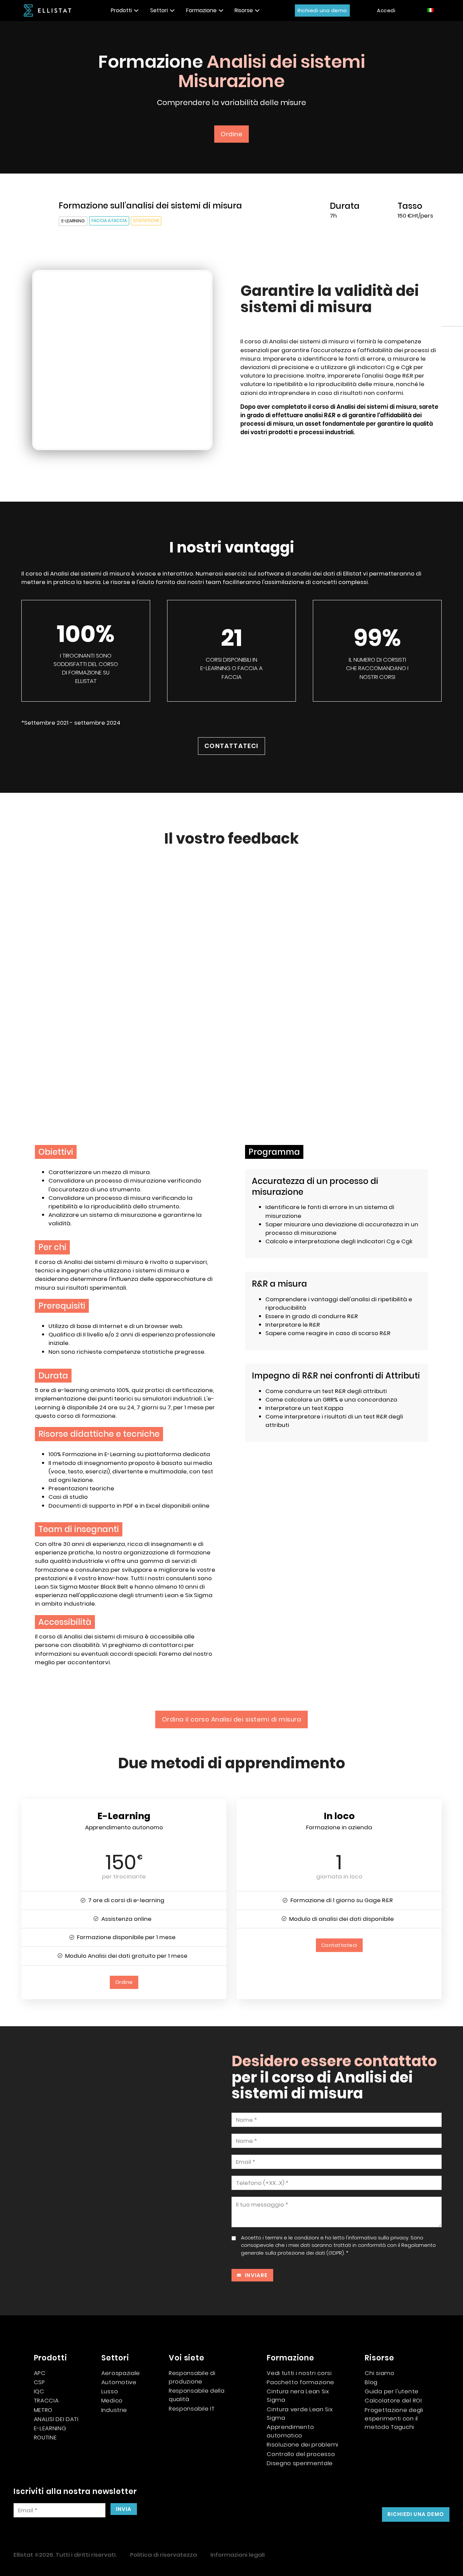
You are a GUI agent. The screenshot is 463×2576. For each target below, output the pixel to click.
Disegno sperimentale (300, 2463)
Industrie (114, 2410)
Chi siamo (379, 2373)
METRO (43, 2410)
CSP (39, 2382)
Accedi (386, 10)
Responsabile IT (192, 2409)
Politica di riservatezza (164, 2555)
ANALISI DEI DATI (56, 2419)
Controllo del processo (301, 2454)
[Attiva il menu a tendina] (136, 11)
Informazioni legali (238, 2555)
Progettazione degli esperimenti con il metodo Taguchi (394, 2418)
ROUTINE (45, 2437)
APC (40, 2373)
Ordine (231, 134)
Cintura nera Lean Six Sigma (298, 2396)
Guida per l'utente (392, 2391)
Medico (112, 2400)
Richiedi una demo (322, 10)
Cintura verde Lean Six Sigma (300, 2413)
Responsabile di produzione (192, 2377)
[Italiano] (431, 10)
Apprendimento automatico (290, 2431)
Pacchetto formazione (300, 2382)
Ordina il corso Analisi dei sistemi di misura (232, 1719)
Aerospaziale (121, 2373)
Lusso (110, 2391)
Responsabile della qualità (197, 2395)
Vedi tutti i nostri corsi (299, 2373)
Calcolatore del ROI (393, 2400)
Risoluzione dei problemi (303, 2444)
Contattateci (231, 746)
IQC (39, 2391)
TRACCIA (46, 2400)
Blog (371, 2382)
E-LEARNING (50, 2428)
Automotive (119, 2382)
